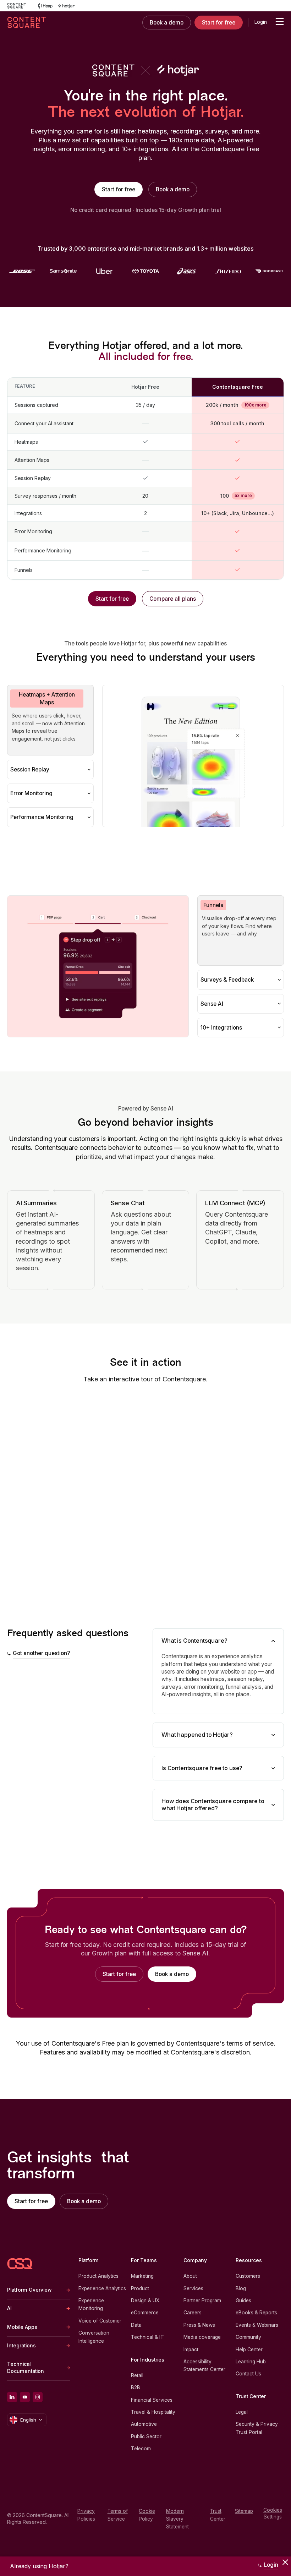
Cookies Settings (273, 2513)
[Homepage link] (20, 2264)
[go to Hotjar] (66, 6)
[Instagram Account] (38, 2397)
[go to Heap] (45, 6)
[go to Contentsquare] (20, 6)
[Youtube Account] (25, 2397)
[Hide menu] (285, 2562)
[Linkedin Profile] (12, 2397)
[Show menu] (280, 22)
